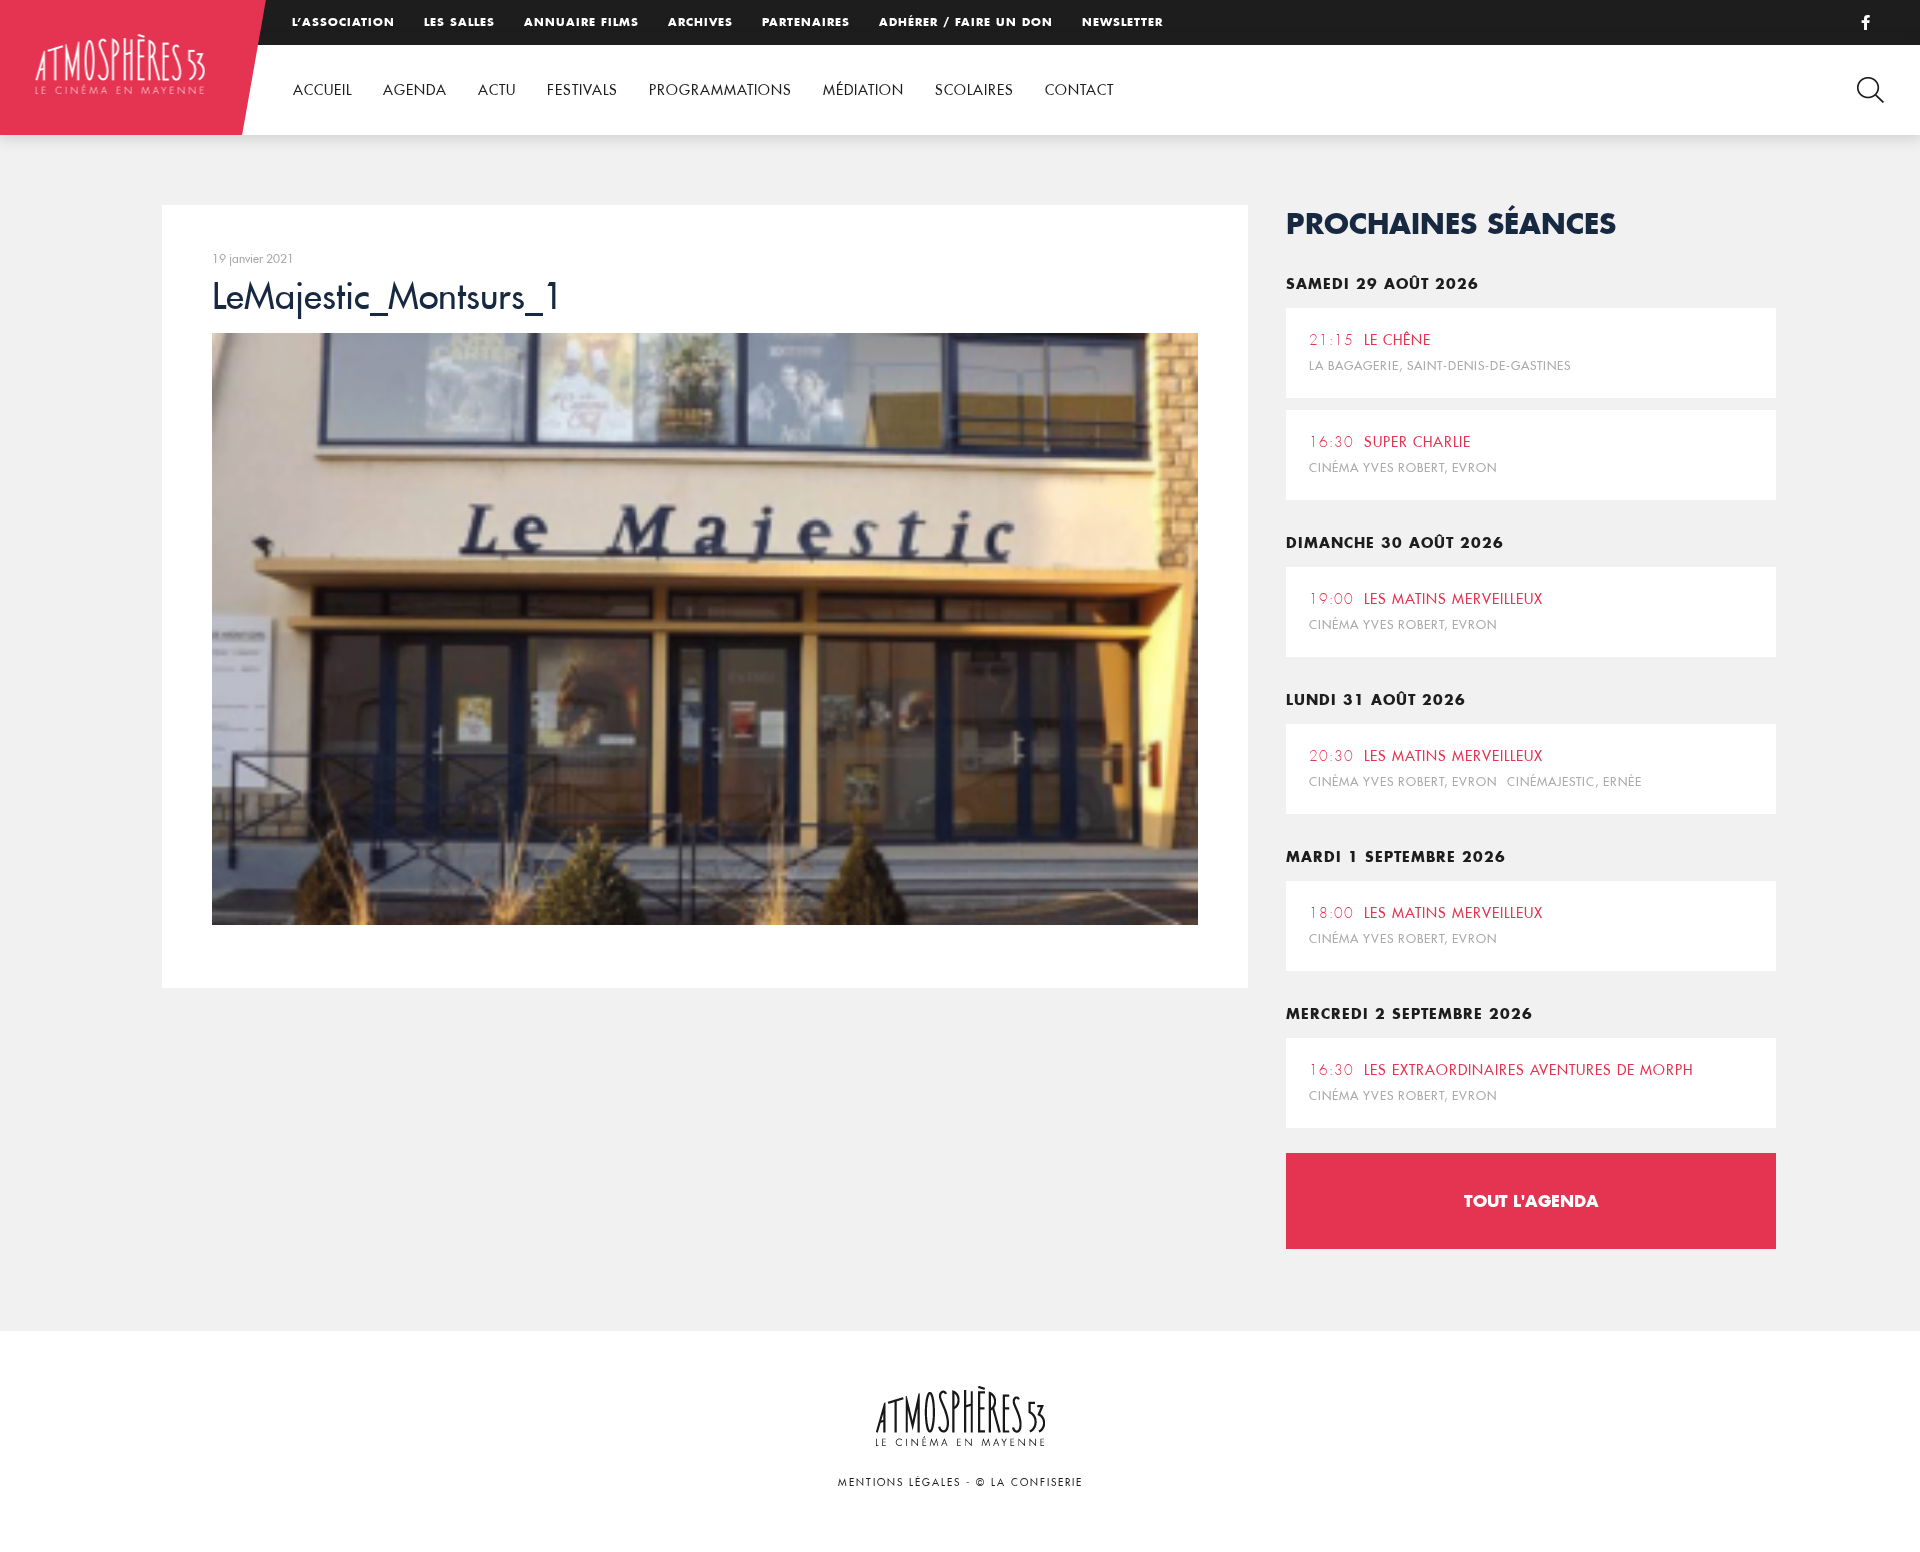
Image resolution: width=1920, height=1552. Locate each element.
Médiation (863, 90)
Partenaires (806, 22)
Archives (700, 22)
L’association (343, 22)
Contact (1079, 90)
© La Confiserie (1029, 1482)
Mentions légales (899, 1482)
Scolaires (974, 90)
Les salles (459, 22)
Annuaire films (581, 22)
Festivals (582, 90)
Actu (497, 90)
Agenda (415, 90)
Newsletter (1122, 22)
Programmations (720, 90)
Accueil (322, 90)
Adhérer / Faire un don (966, 22)
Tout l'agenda (1531, 1200)
